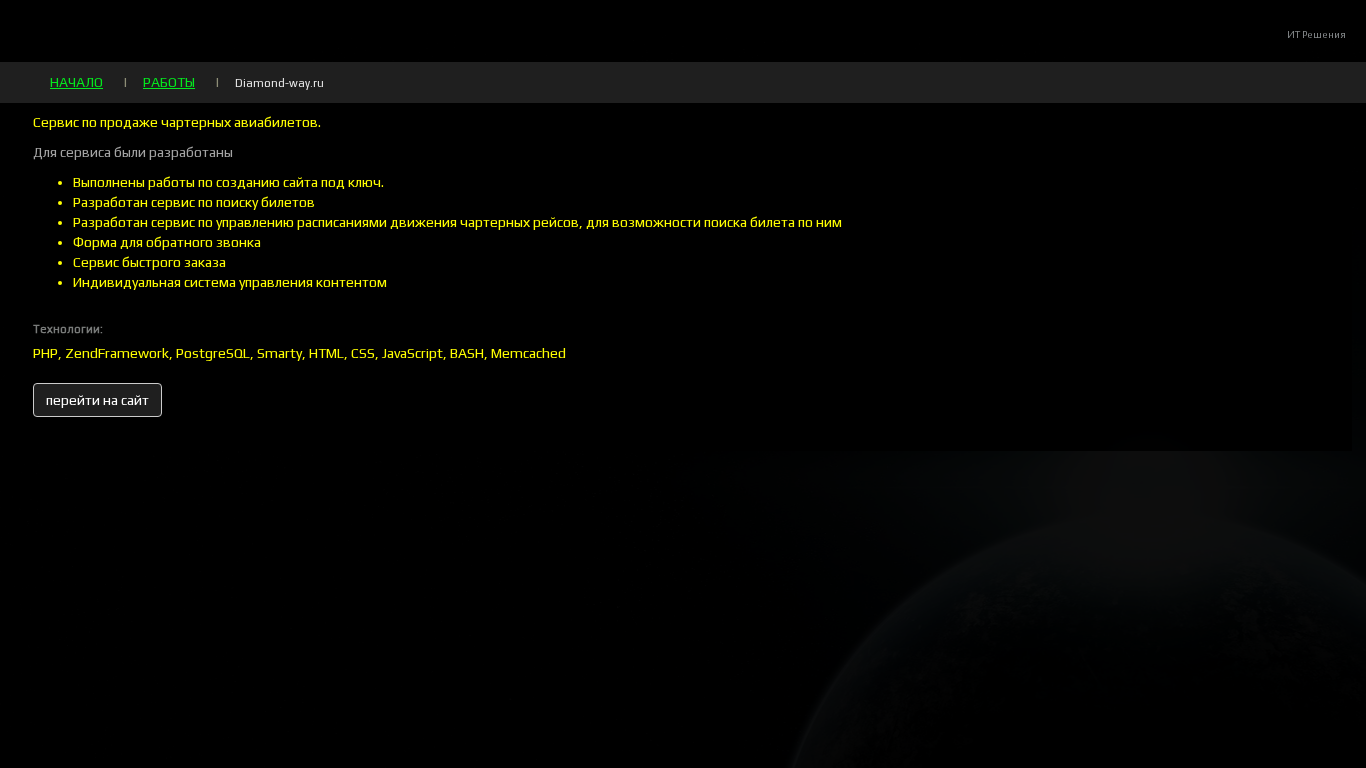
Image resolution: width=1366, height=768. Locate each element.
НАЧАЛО (76, 82)
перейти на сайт (97, 400)
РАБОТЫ (169, 82)
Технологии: (68, 329)
